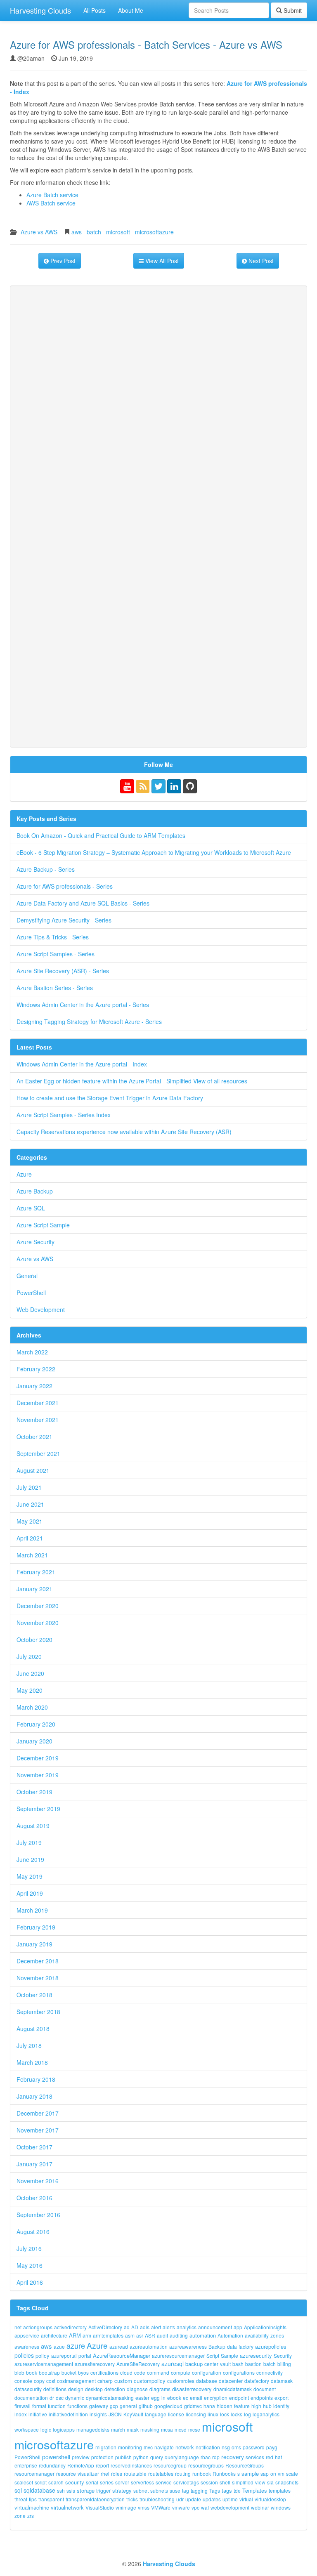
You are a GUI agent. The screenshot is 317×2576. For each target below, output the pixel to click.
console (23, 2381)
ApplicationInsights (265, 2327)
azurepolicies (271, 2346)
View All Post (161, 261)
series (107, 2482)
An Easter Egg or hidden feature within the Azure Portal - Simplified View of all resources (132, 1081)
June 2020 (30, 1673)
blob (19, 2372)
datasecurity (28, 2389)
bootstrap (49, 2372)
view (260, 2482)
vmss (144, 2507)
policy (43, 2355)
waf (205, 2507)
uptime (230, 2499)
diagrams (160, 2389)
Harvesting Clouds (40, 10)
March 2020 (32, 1707)
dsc (60, 2398)
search (56, 2482)
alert (156, 2327)
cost (51, 2381)
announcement (215, 2327)
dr (52, 2398)
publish (123, 2457)
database (207, 2381)
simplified (243, 2482)
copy (39, 2381)
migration (106, 2447)
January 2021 (34, 1589)
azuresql (173, 2364)
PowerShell (31, 1293)
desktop (94, 2389)
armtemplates (108, 2335)
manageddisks (93, 2429)
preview (81, 2457)
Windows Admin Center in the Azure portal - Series (83, 1005)
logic (46, 2429)
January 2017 (34, 2164)
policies (24, 2355)
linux (213, 2414)
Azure (24, 1174)
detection (115, 2389)
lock (225, 2414)
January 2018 (34, 2096)
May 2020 (30, 1690)
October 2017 (34, 2147)
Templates (255, 2490)
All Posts (95, 10)
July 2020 (29, 1656)
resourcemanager (34, 2473)
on (273, 2473)
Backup (217, 2346)
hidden (225, 2406)
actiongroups (38, 2327)
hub (267, 2406)
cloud (126, 2372)
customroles (181, 2381)
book (32, 2372)
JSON (115, 2414)
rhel (105, 2473)
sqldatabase (39, 2490)
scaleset (24, 2482)
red (270, 2457)
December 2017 (38, 2113)
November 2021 (38, 1420)
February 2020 (36, 1724)
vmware (181, 2507)
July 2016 (29, 2248)
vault (225, 2364)
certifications (104, 2372)
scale (292, 2473)
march (118, 2429)
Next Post (260, 261)
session (209, 2482)
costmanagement (76, 2381)
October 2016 (34, 2198)
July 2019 (29, 1842)
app (238, 2327)
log (247, 2414)
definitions (55, 2389)
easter (142, 2398)
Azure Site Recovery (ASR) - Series (63, 971)
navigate (164, 2447)
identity (281, 2406)
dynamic (75, 2398)
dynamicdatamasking (110, 2398)
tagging (199, 2490)
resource (66, 2473)
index (21, 2414)
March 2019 (32, 1910)
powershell (56, 2457)
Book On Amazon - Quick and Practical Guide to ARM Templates (101, 835)
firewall (22, 2406)
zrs (31, 2516)
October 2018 (34, 1995)
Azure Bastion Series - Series (55, 988)
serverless (142, 2482)
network (185, 2447)
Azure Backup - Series (46, 869)
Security (283, 2355)
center (211, 2364)
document (265, 2389)
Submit (292, 10)
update (193, 2499)
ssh (61, 2490)
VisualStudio (100, 2507)
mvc (148, 2447)
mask (133, 2429)
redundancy (52, 2465)
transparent (51, 2499)
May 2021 (30, 1521)
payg (272, 2447)
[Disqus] (158, 405)
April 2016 (30, 2282)
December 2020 (38, 1606)
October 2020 (34, 1639)
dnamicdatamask (233, 2389)
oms (236, 2447)
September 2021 (38, 1453)
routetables (161, 2473)
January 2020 (34, 1741)
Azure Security (35, 1242)
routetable (135, 2473)
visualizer (88, 2473)
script (41, 2482)
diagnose (137, 2389)
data (232, 2346)
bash (238, 2364)
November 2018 (38, 1978)
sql (18, 2490)
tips (33, 2499)
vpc (195, 2507)
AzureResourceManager (122, 2355)
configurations (239, 2372)
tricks (132, 2499)
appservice (27, 2335)
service (164, 2482)
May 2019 (30, 1876)
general (128, 2406)
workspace (27, 2429)
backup (194, 2364)
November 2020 (38, 1623)
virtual (246, 2499)
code (140, 2372)
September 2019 (38, 1809)
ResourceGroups (245, 2465)
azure (76, 2345)
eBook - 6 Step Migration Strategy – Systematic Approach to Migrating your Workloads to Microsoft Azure (154, 852)
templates (280, 2490)
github (146, 2406)
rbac (206, 2457)
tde (237, 2490)
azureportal (64, 2355)
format (39, 2406)
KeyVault (133, 2414)
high (256, 2406)
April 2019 (30, 1893)
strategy (122, 2490)
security (75, 2482)
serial (92, 2482)
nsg (226, 2447)
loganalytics (266, 2414)
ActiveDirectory (105, 2327)
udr (180, 2499)
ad (127, 2327)
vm (281, 2473)
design (76, 2389)
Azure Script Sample (43, 1225)
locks (237, 2414)
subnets (159, 2490)
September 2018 (38, 2012)
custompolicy (150, 2381)
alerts (169, 2327)
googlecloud (168, 2406)
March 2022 (32, 1352)
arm (87, 2335)
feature (242, 2406)
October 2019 (34, 1792)
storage (86, 2490)
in (163, 2398)
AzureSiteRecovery (138, 2364)
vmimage (126, 2507)
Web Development (41, 1309)
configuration (207, 2372)
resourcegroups (206, 2465)
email (196, 2398)
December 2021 (38, 1403)
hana (209, 2406)
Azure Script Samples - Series (56, 954)
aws (77, 232)
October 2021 (34, 1437)
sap (265, 2473)
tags (227, 2490)
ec (186, 2398)
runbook (202, 2473)
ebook (174, 2398)
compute (181, 2372)
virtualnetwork (67, 2507)
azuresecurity (256, 2355)
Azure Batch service (52, 195)
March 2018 (32, 2062)
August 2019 (33, 1826)
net (18, 2327)
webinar (260, 2507)
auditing (179, 2335)
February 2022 (36, 1369)
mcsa (167, 2429)
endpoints (262, 2398)
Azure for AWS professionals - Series (65, 886)
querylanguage (182, 2457)
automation (203, 2335)
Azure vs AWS (39, 232)
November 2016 (38, 2181)
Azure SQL (31, 1208)
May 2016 (30, 2265)
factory (246, 2346)
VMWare (161, 2507)
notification (208, 2447)
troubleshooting (157, 2499)
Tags (215, 2490)
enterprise (26, 2465)
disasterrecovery (192, 2389)
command (158, 2372)
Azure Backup (35, 1191)
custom (123, 2381)
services (255, 2457)
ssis (71, 2490)
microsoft (118, 232)
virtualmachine (32, 2507)
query (157, 2457)
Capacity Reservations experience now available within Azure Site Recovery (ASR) (124, 1132)
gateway (99, 2406)
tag (186, 2490)
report (102, 2465)
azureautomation (149, 2346)
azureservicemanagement (44, 2364)
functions (77, 2406)
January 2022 (34, 1386)
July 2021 (29, 1487)
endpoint (239, 2398)
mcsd (181, 2429)
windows (281, 2507)
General (27, 1276)
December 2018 (38, 1961)
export (282, 2398)
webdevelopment (230, 2507)
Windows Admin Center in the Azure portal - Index (82, 1064)
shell (225, 2482)
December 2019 (38, 1758)
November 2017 (38, 2130)
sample (250, 2473)
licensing (196, 2414)
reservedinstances (131, 2465)
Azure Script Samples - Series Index (64, 1115)
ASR (150, 2335)
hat (278, 2457)
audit (162, 2335)
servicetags (186, 2482)
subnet (141, 2490)
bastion (253, 2364)
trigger (103, 2490)
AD (135, 2327)
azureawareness (188, 2346)
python (141, 2457)
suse (175, 2490)
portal (85, 2355)
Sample (229, 2355)
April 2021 (30, 1538)
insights (98, 2414)
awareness (27, 2346)
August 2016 (33, 2232)
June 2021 (30, 1504)
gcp (114, 2406)
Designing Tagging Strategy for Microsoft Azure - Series (89, 1021)
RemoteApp (81, 2465)
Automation (230, 2335)
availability (257, 2335)
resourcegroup (170, 2465)
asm (130, 2335)
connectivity (270, 2372)
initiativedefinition (68, 2414)
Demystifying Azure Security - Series (64, 920)
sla (270, 2482)
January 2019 (34, 1944)
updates (212, 2499)
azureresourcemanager (178, 2355)
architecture (54, 2335)
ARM (75, 2335)
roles (117, 2473)
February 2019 (36, 1927)
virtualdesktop (270, 2499)
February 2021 (36, 1572)
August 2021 (33, 1470)
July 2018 (29, 2045)
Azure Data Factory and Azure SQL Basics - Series (83, 903)
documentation (31, 2398)
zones (277, 2335)
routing (183, 2473)
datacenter (231, 2381)
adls (145, 2327)
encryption (216, 2398)
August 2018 (33, 2029)
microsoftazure (154, 232)
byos (83, 2372)
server (122, 2482)
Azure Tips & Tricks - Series (53, 937)
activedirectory (70, 2327)
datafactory (257, 2381)
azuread (119, 2346)
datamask (282, 2381)
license (176, 2414)
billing (284, 2364)
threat (21, 2499)
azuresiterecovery (95, 2364)
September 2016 (38, 2215)
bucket (69, 2372)
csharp (105, 2381)
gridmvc (193, 2406)
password (254, 2447)
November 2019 (38, 1775)
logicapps (64, 2429)
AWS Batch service (51, 203)
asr (140, 2335)
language (156, 2414)
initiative (38, 2414)
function (57, 2406)
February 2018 (36, 2079)
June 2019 (30, 1859)
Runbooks (224, 2473)
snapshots (287, 2482)
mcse (194, 2429)
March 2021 (32, 1555)
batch (94, 232)
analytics (187, 2327)
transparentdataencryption (95, 2499)
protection (102, 2457)
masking (150, 2429)
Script (213, 2355)
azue (59, 2346)
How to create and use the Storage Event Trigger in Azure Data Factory (110, 1098)
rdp (216, 2457)
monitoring (130, 2447)
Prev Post (62, 261)
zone (20, 2516)
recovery (233, 2457)
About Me (131, 10)
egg (155, 2398)
